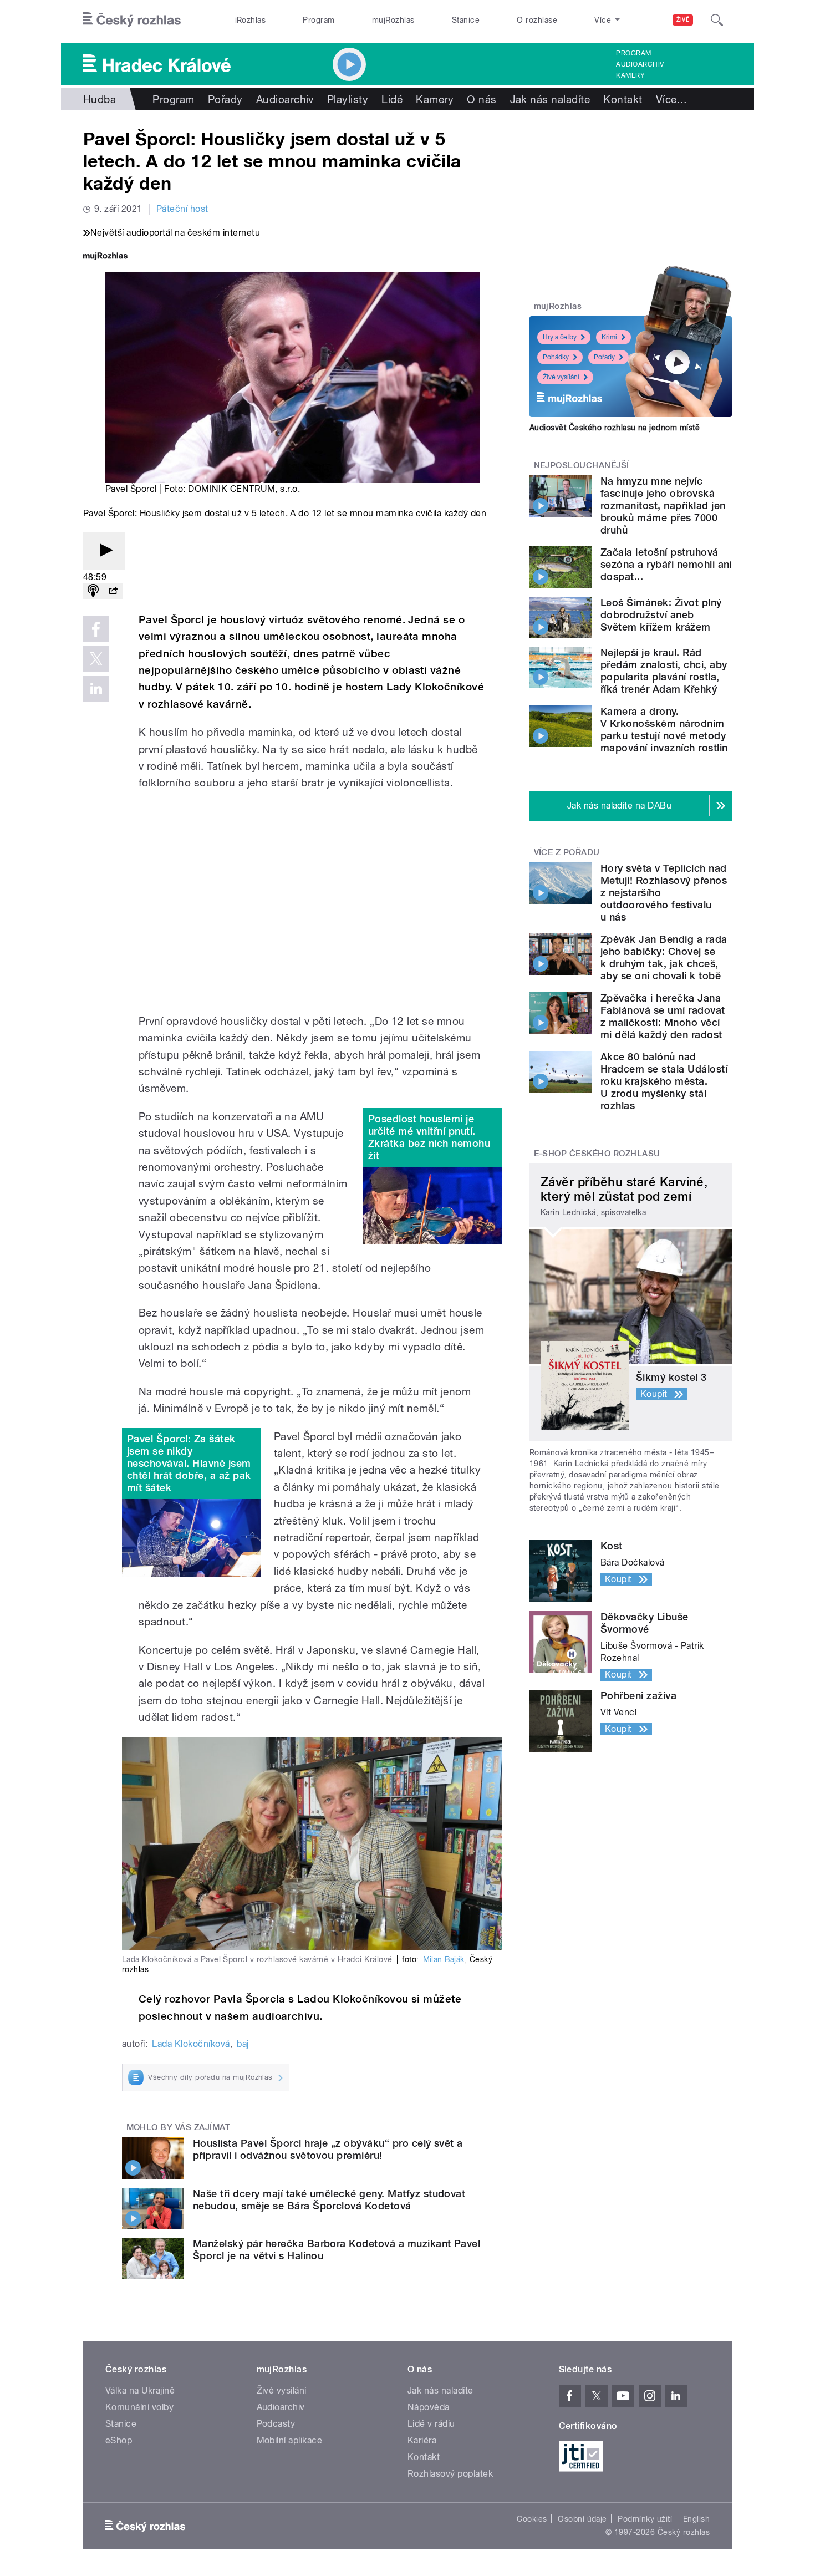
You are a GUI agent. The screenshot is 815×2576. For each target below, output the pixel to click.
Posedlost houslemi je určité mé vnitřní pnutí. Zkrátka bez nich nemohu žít (429, 1137)
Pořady (225, 99)
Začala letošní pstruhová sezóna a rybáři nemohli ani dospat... (666, 564)
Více (672, 99)
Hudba (100, 99)
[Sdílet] (113, 591)
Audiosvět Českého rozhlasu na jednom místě (615, 428)
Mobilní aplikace (290, 2440)
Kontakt (623, 99)
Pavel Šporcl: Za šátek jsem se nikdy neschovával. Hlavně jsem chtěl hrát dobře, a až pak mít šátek (189, 1463)
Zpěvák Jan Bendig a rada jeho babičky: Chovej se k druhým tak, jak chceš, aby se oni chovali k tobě (664, 957)
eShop (119, 2440)
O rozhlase (537, 20)
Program (319, 20)
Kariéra (422, 2440)
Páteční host (182, 209)
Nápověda (429, 2407)
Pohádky (556, 357)
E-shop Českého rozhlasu (597, 1154)
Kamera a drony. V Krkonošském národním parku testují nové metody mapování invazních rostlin (664, 730)
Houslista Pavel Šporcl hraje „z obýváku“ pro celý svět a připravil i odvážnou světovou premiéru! (328, 2149)
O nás (482, 99)
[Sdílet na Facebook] (96, 629)
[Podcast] (93, 591)
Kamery (630, 75)
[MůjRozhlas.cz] (105, 257)
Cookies (532, 2519)
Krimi (609, 337)
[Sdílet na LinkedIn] (96, 689)
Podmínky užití (645, 2519)
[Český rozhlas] (132, 20)
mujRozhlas (393, 20)
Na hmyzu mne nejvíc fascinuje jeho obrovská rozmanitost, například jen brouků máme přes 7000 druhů (663, 505)
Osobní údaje (582, 2519)
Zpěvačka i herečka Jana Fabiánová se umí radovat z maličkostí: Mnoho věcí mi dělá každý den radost (663, 1016)
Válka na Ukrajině (140, 2390)
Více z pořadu (567, 852)
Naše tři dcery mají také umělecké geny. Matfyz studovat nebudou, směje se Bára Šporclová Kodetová (329, 2200)
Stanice (466, 20)
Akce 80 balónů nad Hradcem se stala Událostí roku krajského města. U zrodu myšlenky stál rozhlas (664, 1081)
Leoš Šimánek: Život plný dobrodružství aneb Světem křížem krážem (661, 615)
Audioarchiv (640, 64)
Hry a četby (560, 337)
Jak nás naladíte (550, 99)
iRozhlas (251, 20)
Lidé (392, 99)
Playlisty (348, 99)
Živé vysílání (561, 377)
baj (243, 2044)
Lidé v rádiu (431, 2424)
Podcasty (276, 2424)
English (696, 2519)
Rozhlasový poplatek (450, 2474)
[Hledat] (717, 20)
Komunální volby (139, 2407)
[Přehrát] (104, 551)
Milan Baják (444, 1959)
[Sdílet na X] (96, 659)
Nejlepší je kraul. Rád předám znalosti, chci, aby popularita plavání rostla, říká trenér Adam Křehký (664, 671)
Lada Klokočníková (191, 2044)
